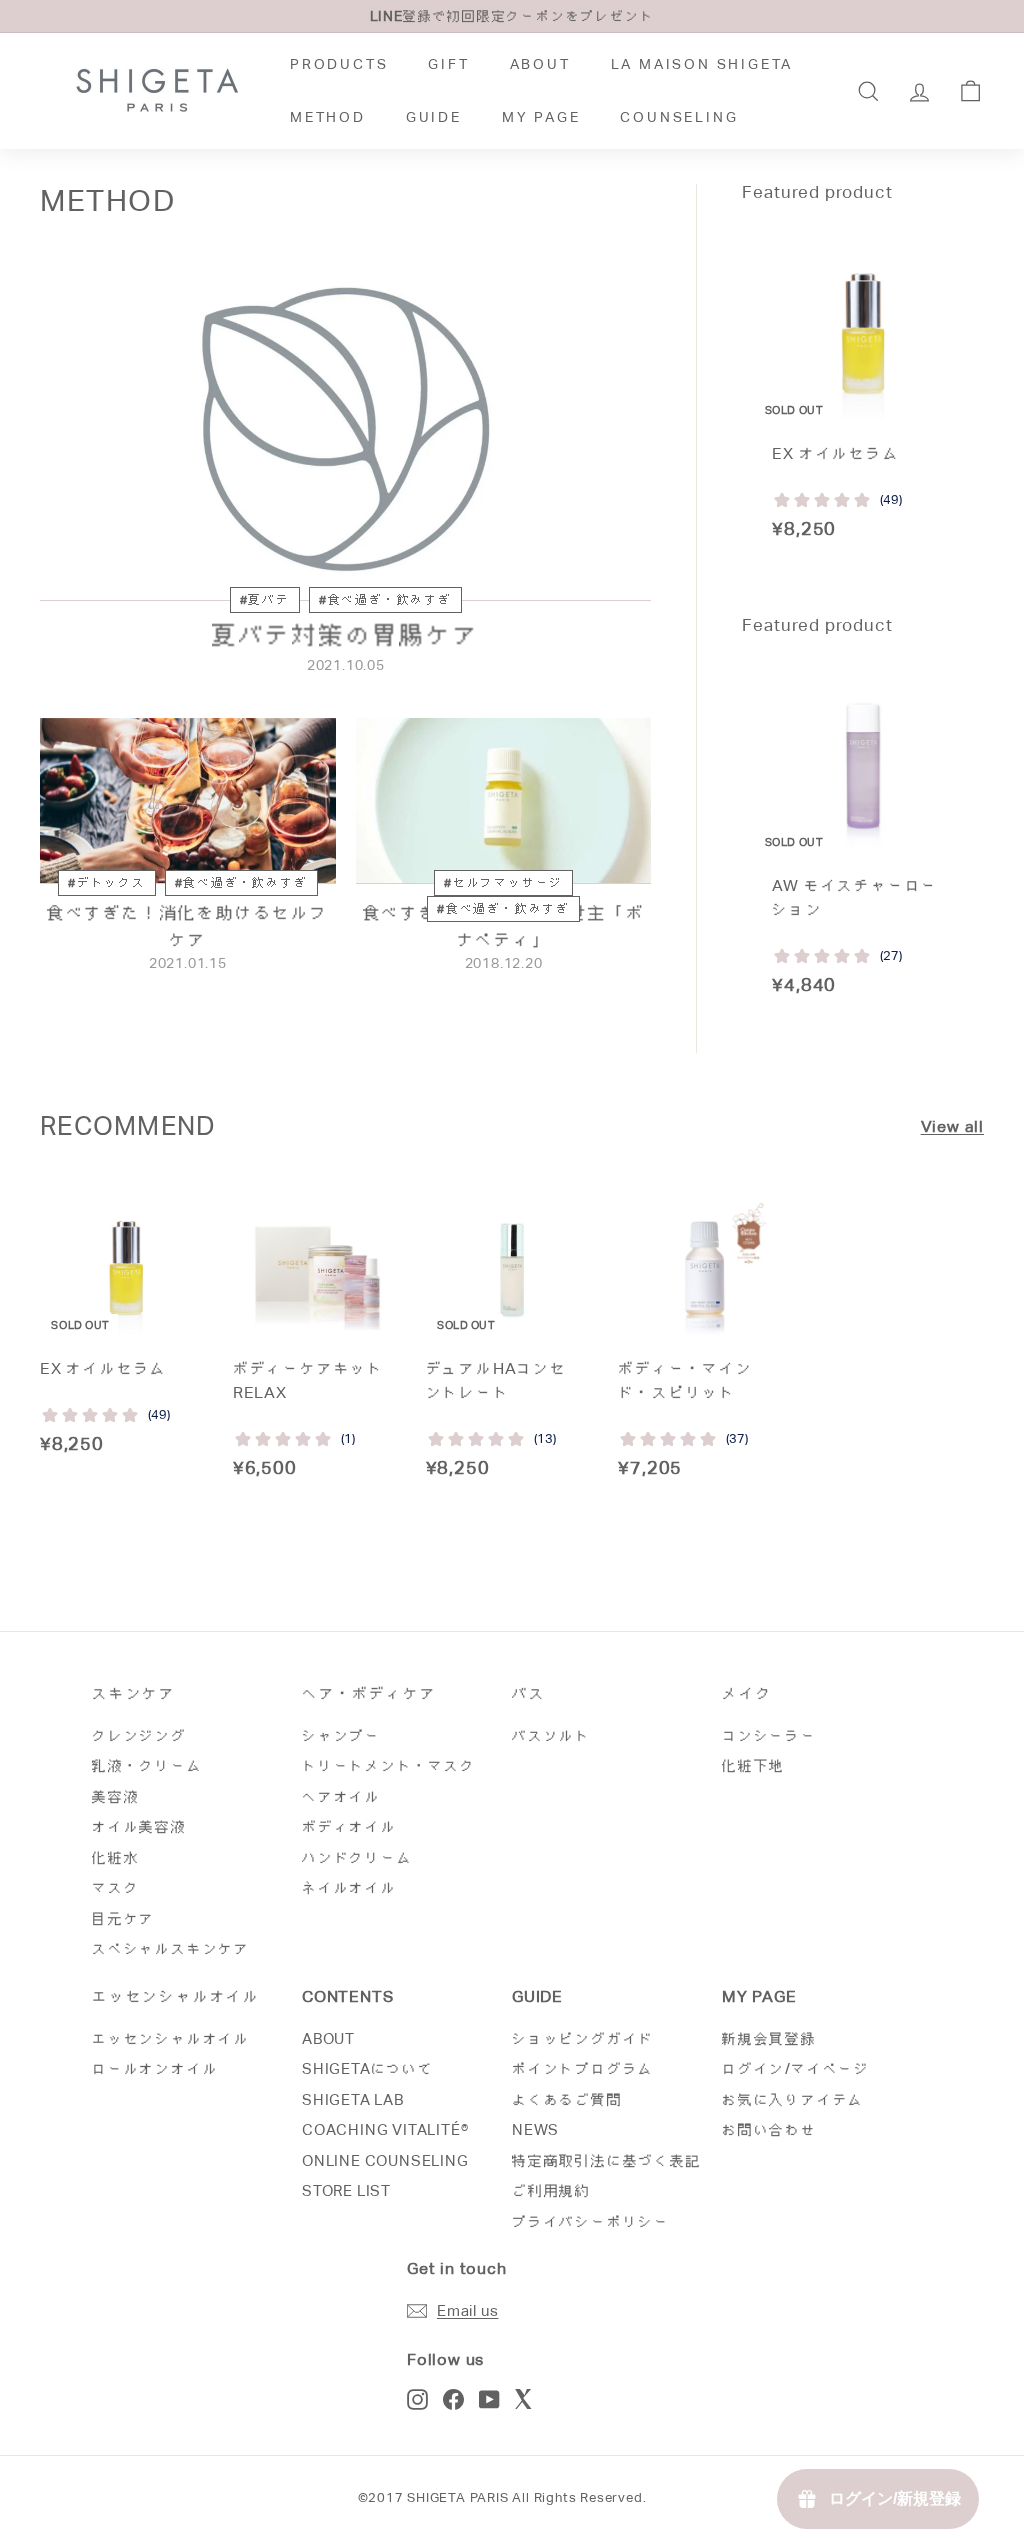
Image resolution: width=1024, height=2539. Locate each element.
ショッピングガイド (583, 2038)
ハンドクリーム (357, 1857)
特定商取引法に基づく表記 (607, 2160)
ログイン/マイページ (796, 2068)
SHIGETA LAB (353, 2099)
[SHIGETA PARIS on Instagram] (417, 2398)
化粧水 (115, 1857)
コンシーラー (769, 1735)
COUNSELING (679, 117)
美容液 (115, 1796)
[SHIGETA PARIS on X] (525, 2398)
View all (952, 1126)
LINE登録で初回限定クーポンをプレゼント (512, 16)
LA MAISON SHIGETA (702, 64)
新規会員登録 (769, 2038)
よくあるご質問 (567, 2099)
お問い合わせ (769, 2129)
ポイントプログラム (583, 2068)
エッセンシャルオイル (171, 2038)
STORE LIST (346, 2190)
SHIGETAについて (368, 2068)
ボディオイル (349, 1826)
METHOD (328, 117)
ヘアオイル (341, 1796)
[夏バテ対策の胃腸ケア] (345, 429)
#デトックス (107, 883)
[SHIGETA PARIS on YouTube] (489, 2398)
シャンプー (341, 1735)
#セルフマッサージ (503, 883)
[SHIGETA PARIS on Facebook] (453, 2398)
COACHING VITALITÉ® (385, 2129)
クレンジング (139, 1735)
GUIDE (434, 117)
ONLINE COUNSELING (385, 2160)
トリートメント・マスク (389, 1765)
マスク (115, 1887)
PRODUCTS (339, 64)
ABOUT (540, 64)
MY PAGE (541, 117)
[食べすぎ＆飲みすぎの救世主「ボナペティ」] (504, 801)
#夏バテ (265, 600)
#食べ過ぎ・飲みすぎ (385, 600)
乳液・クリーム (147, 1765)
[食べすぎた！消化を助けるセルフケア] (188, 801)
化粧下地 (753, 1765)
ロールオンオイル (155, 2068)
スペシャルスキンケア (171, 1948)
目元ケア (123, 1918)
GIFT (448, 64)
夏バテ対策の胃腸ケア (346, 635)
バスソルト (551, 1735)
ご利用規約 (551, 2190)
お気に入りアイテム (793, 2099)
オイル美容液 (139, 1826)
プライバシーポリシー (591, 2221)
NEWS (535, 2129)
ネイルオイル (349, 1887)
